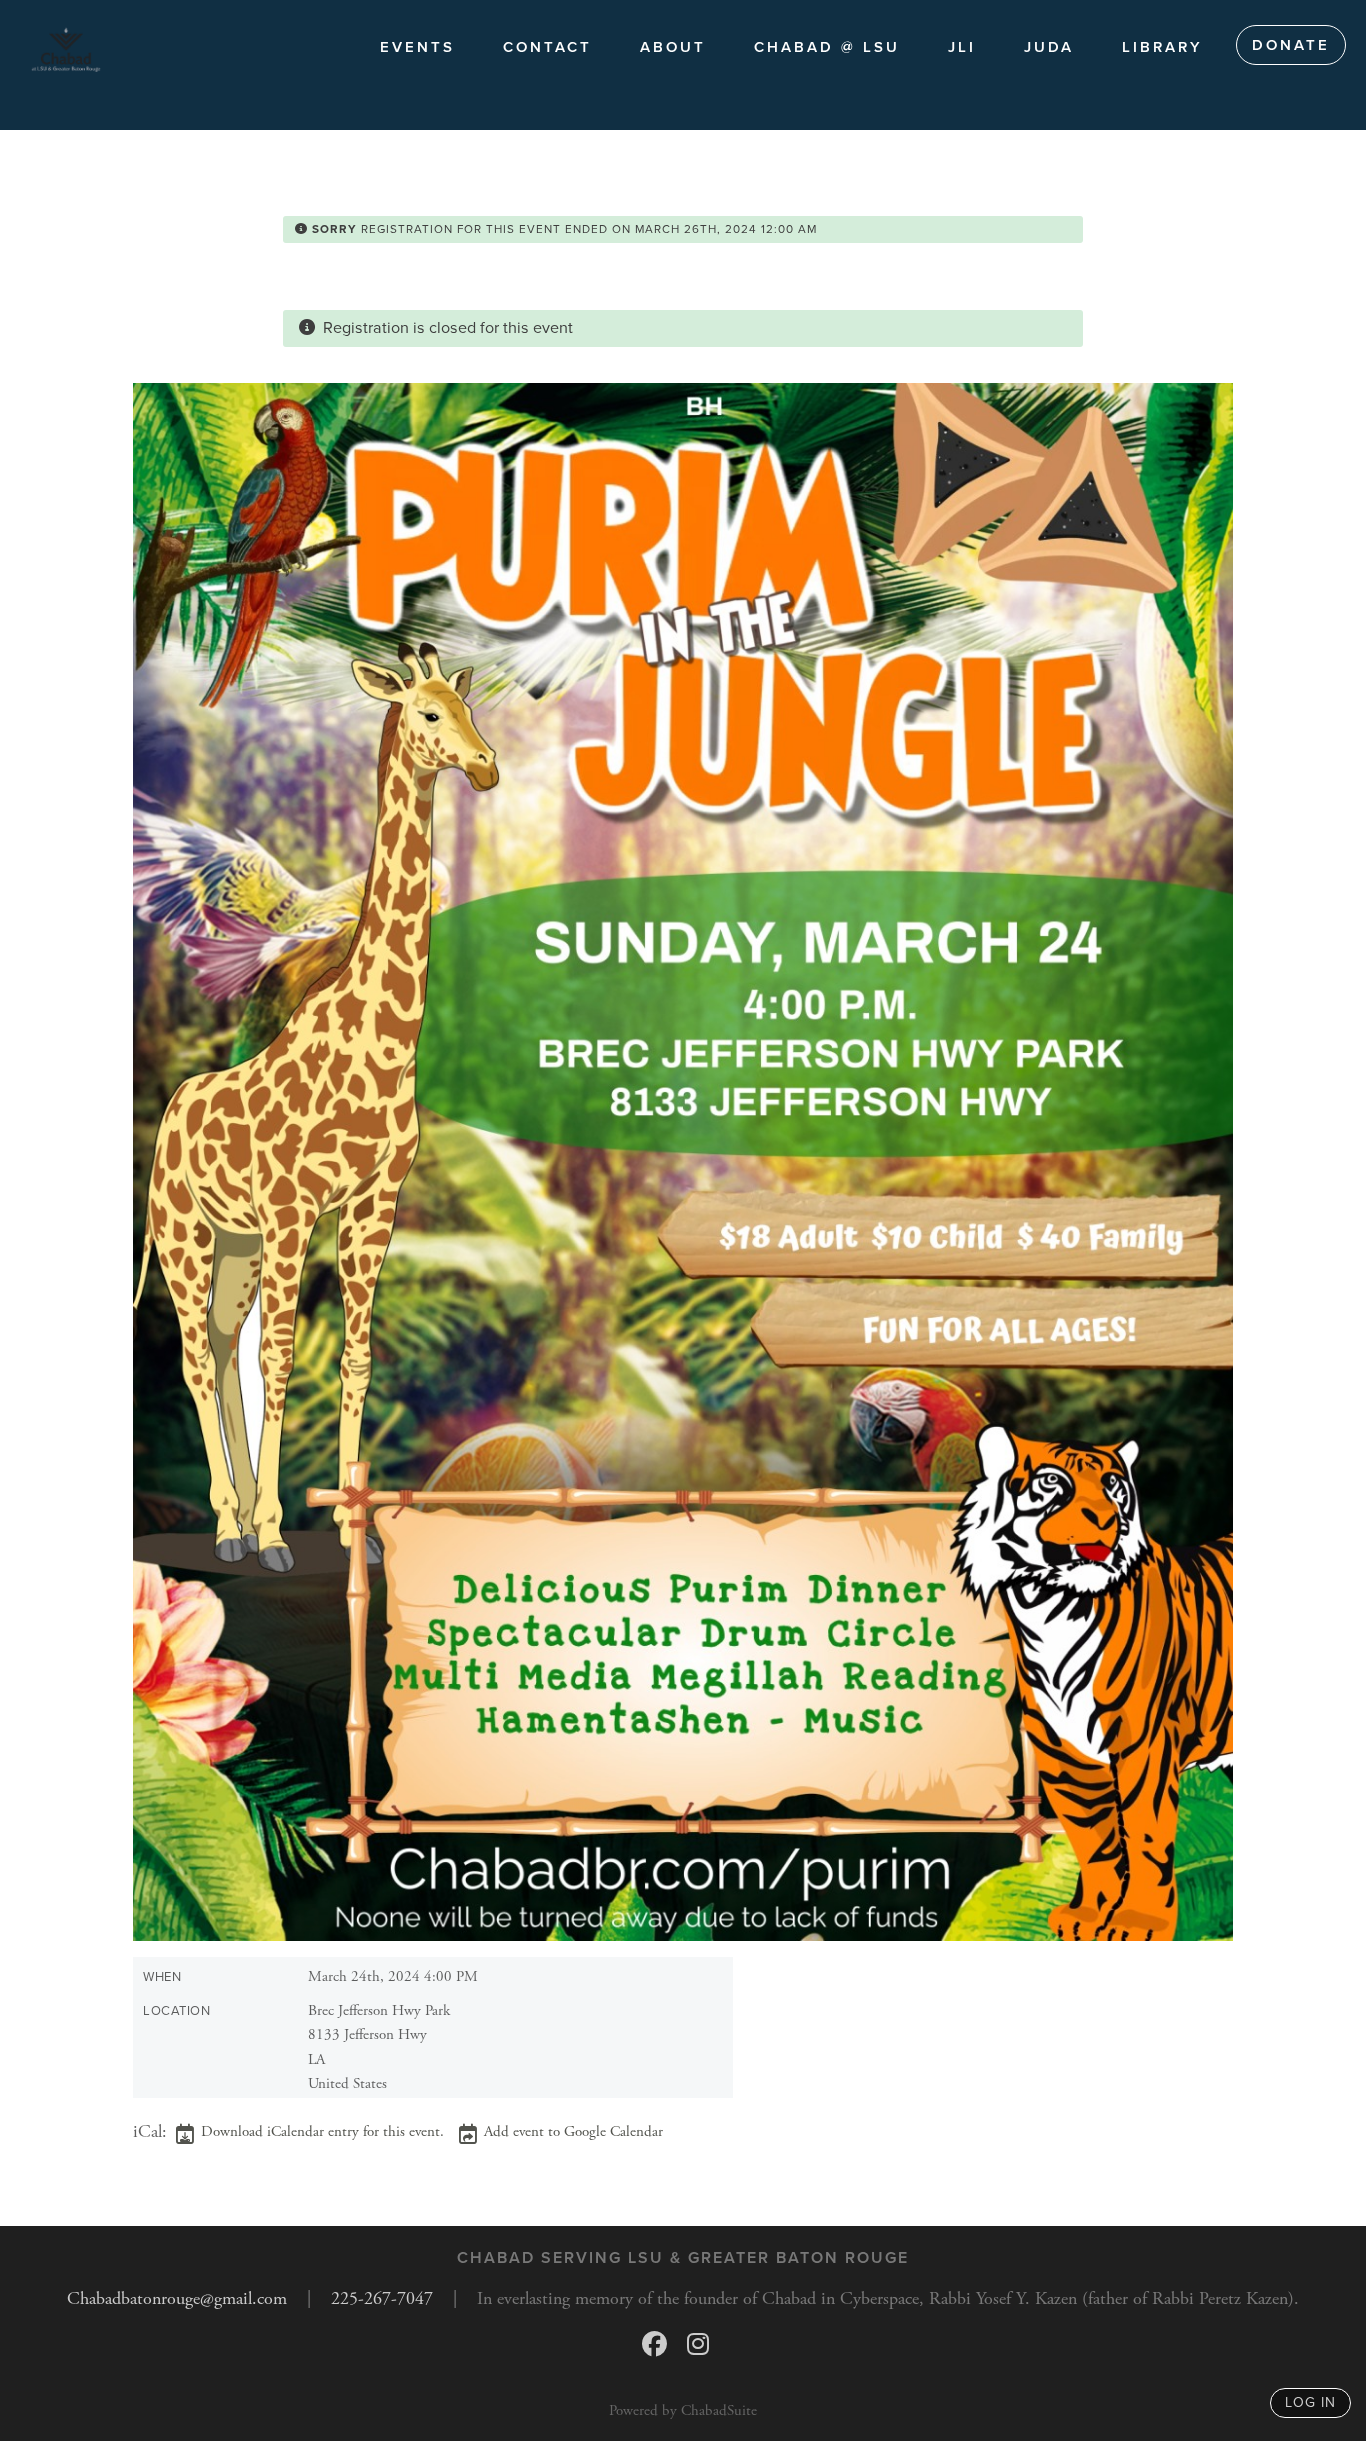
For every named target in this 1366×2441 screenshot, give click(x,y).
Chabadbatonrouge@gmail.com (177, 2298)
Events (417, 47)
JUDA (1049, 47)
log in (1310, 2402)
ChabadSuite (719, 2410)
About (673, 47)
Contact (547, 47)
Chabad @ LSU (827, 47)
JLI (962, 47)
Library (1162, 47)
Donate (1291, 45)
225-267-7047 (382, 2298)
